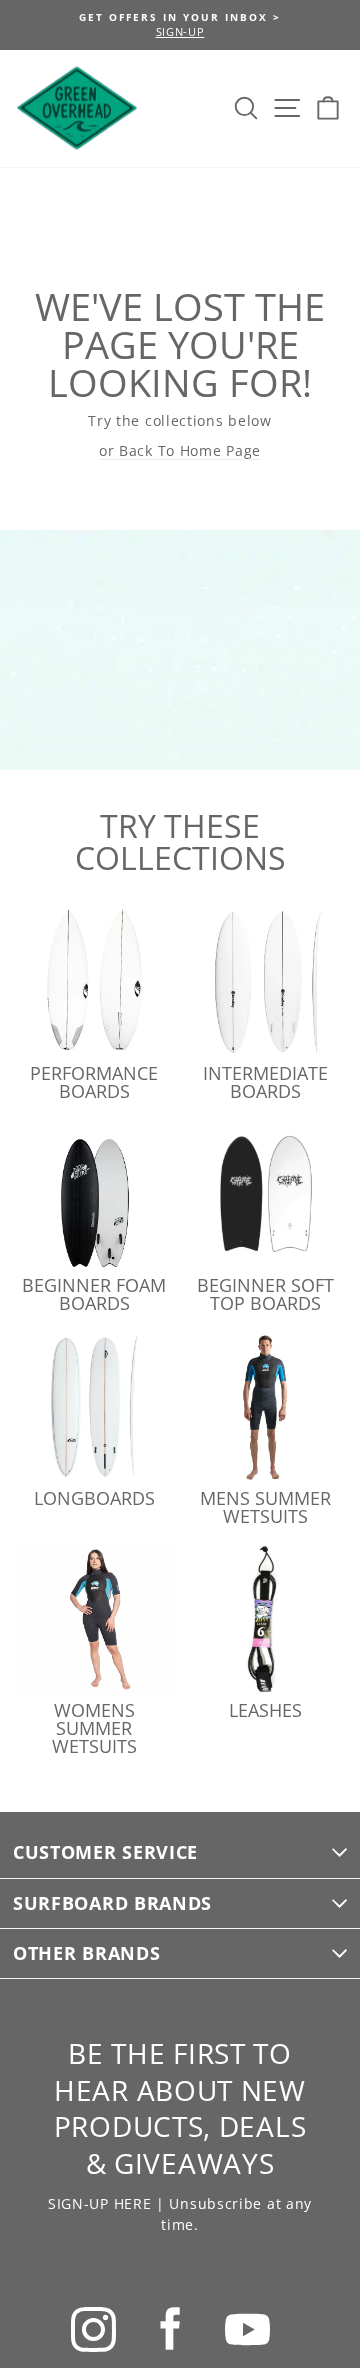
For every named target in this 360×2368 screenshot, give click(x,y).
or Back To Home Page (180, 450)
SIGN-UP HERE (99, 2203)
